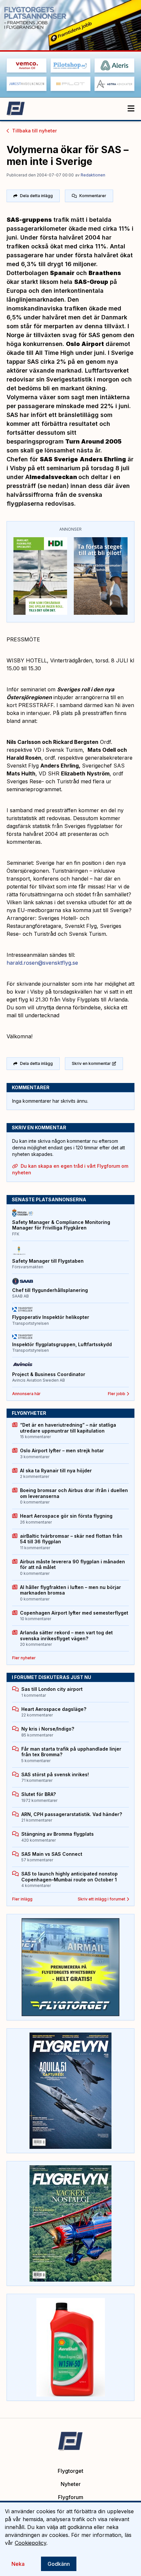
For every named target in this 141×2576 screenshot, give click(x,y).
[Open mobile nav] (131, 109)
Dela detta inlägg (36, 196)
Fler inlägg (22, 1899)
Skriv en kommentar (91, 1063)
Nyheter (71, 2484)
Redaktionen (93, 175)
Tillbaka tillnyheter (34, 131)
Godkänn (59, 2564)
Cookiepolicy (30, 2543)
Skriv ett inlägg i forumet (101, 1899)
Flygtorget (70, 2471)
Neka (18, 2564)
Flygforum (71, 2497)
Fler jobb (117, 1394)
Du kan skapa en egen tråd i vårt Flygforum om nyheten (70, 1169)
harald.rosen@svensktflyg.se (42, 963)
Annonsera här (26, 1394)
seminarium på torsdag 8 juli (88, 468)
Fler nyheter (24, 1658)
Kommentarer (93, 196)
